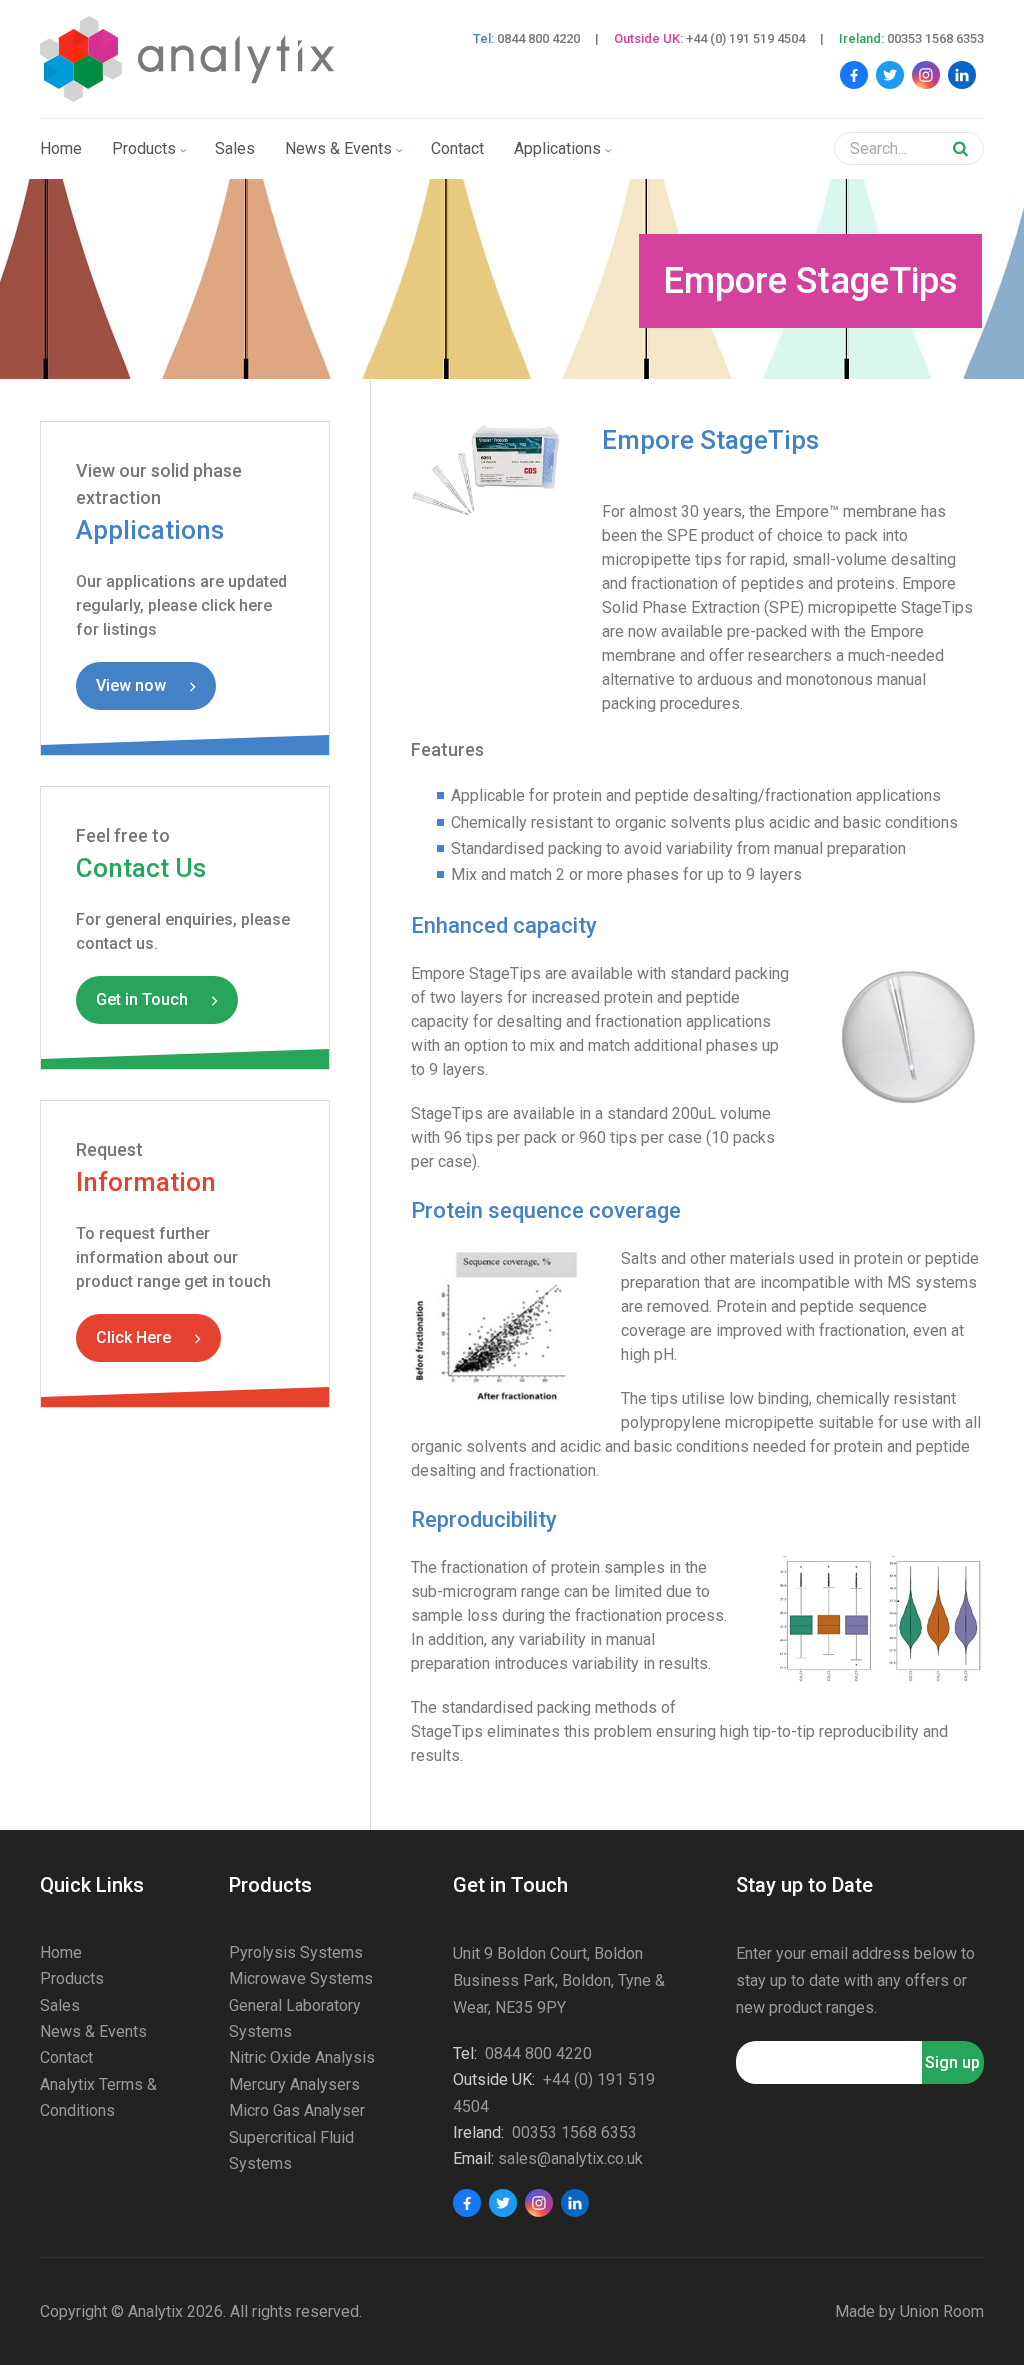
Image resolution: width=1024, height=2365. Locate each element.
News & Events (93, 2031)
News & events (338, 148)
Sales (235, 148)
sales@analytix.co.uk (570, 2158)
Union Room (942, 2311)
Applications (557, 148)
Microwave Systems (301, 1978)
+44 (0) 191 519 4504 (745, 38)
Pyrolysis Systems (296, 1952)
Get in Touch (142, 999)
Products (144, 148)
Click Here (133, 1337)
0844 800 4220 (538, 38)
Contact (457, 148)
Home (61, 148)
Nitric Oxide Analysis (302, 2057)
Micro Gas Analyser (297, 2110)
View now (131, 685)
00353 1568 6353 (935, 38)
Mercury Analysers (294, 2084)
